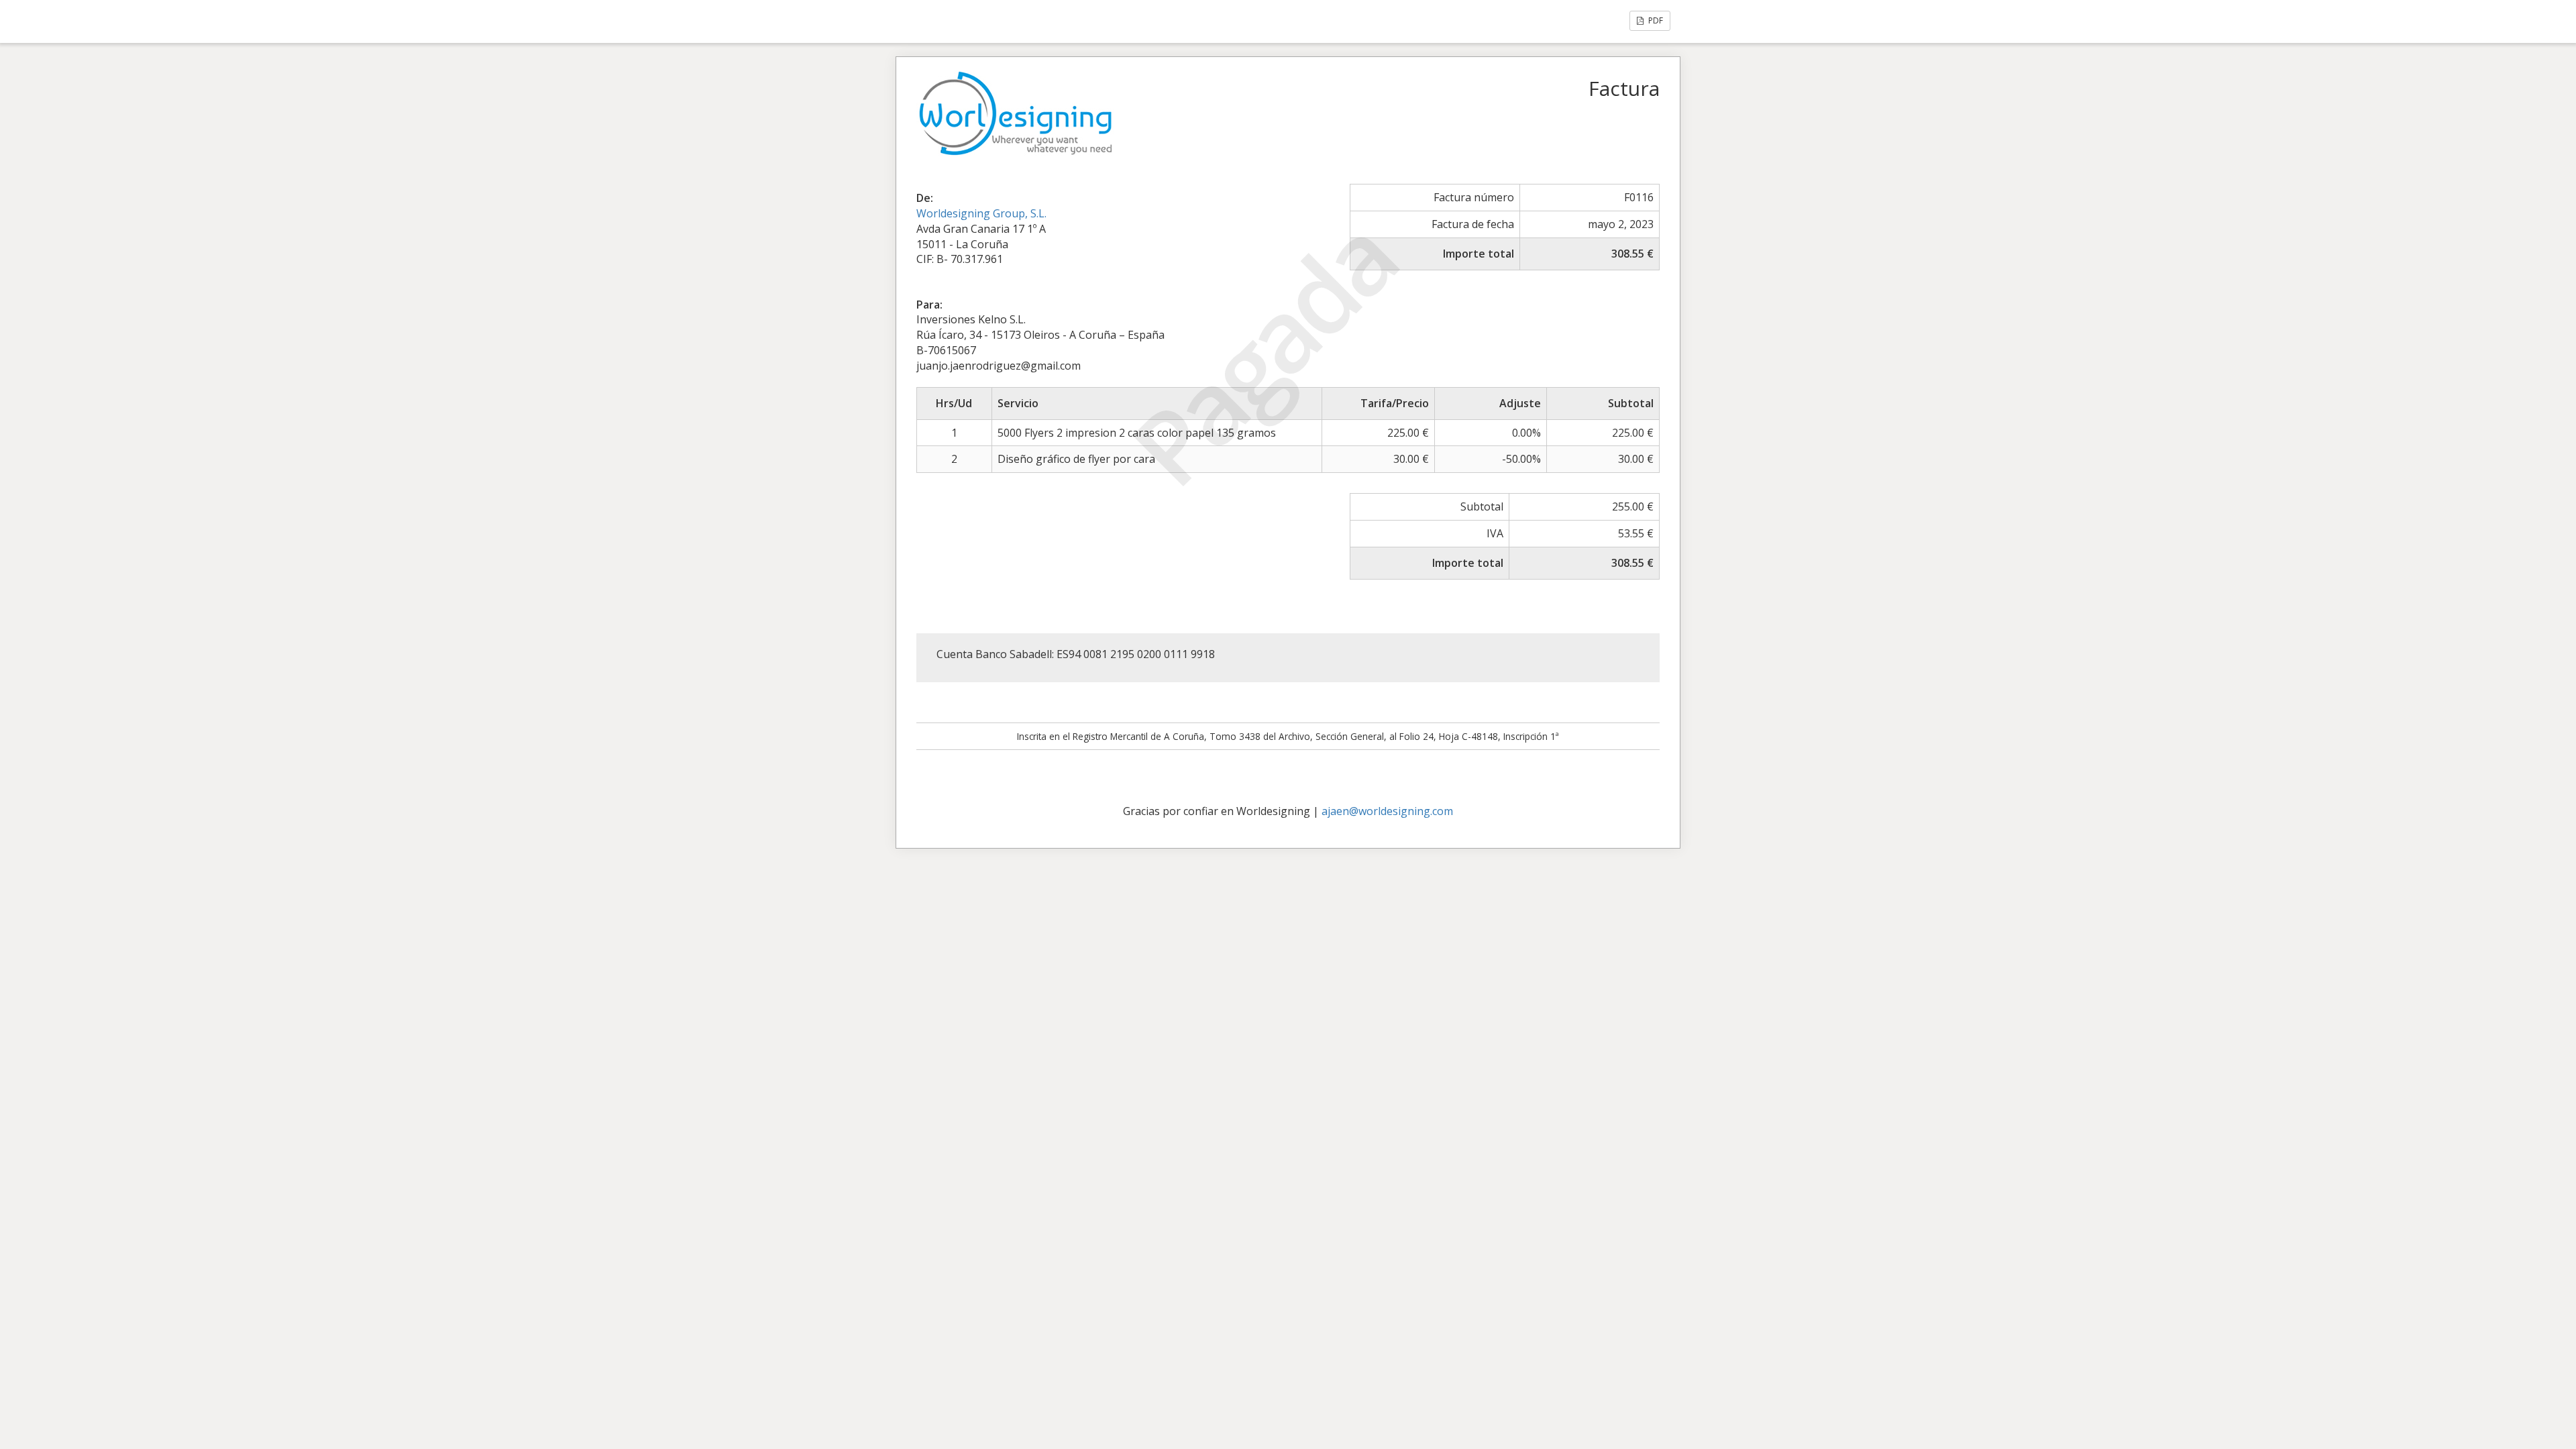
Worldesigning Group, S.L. (981, 213)
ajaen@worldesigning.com (1387, 811)
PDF (1655, 20)
